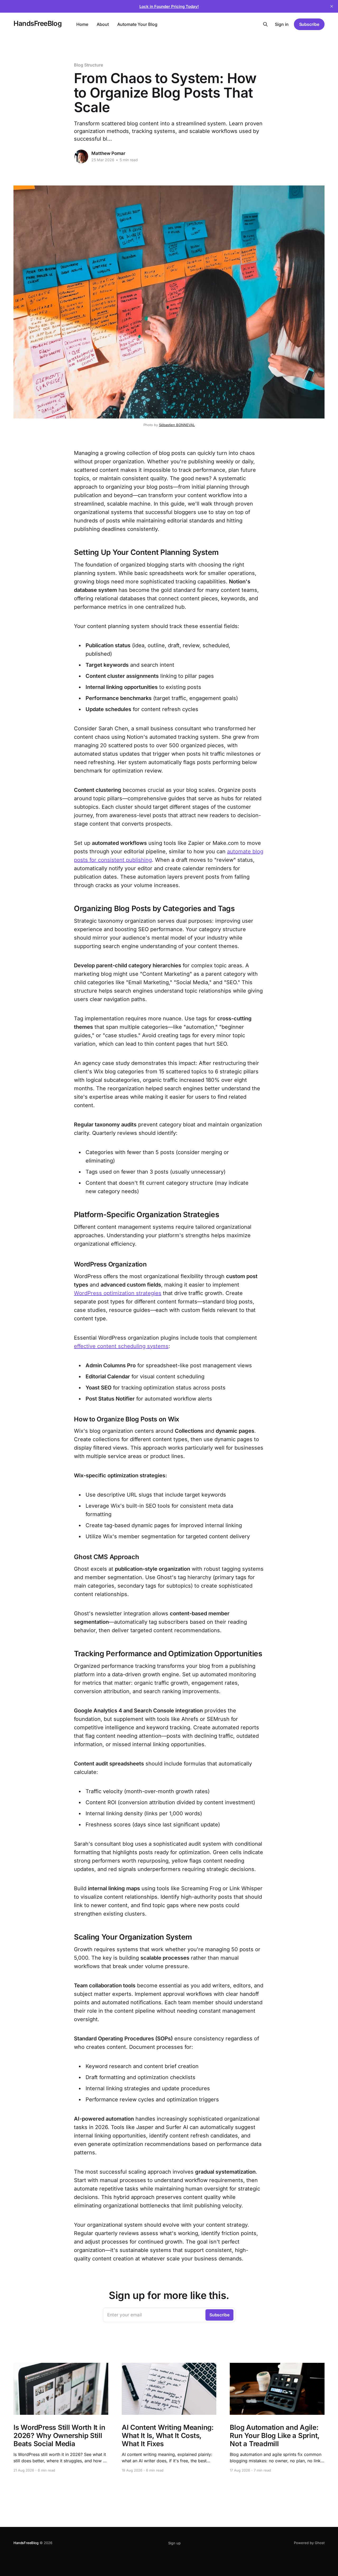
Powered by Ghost (309, 2543)
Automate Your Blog (137, 24)
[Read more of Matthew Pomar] (81, 156)
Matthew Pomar (108, 153)
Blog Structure (88, 65)
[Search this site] (265, 24)
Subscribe (309, 24)
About (103, 24)
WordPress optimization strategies (118, 1293)
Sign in (282, 24)
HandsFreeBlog (37, 24)
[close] (332, 6)
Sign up (174, 2543)
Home (82, 24)
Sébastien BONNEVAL (177, 425)
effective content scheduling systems (121, 1346)
